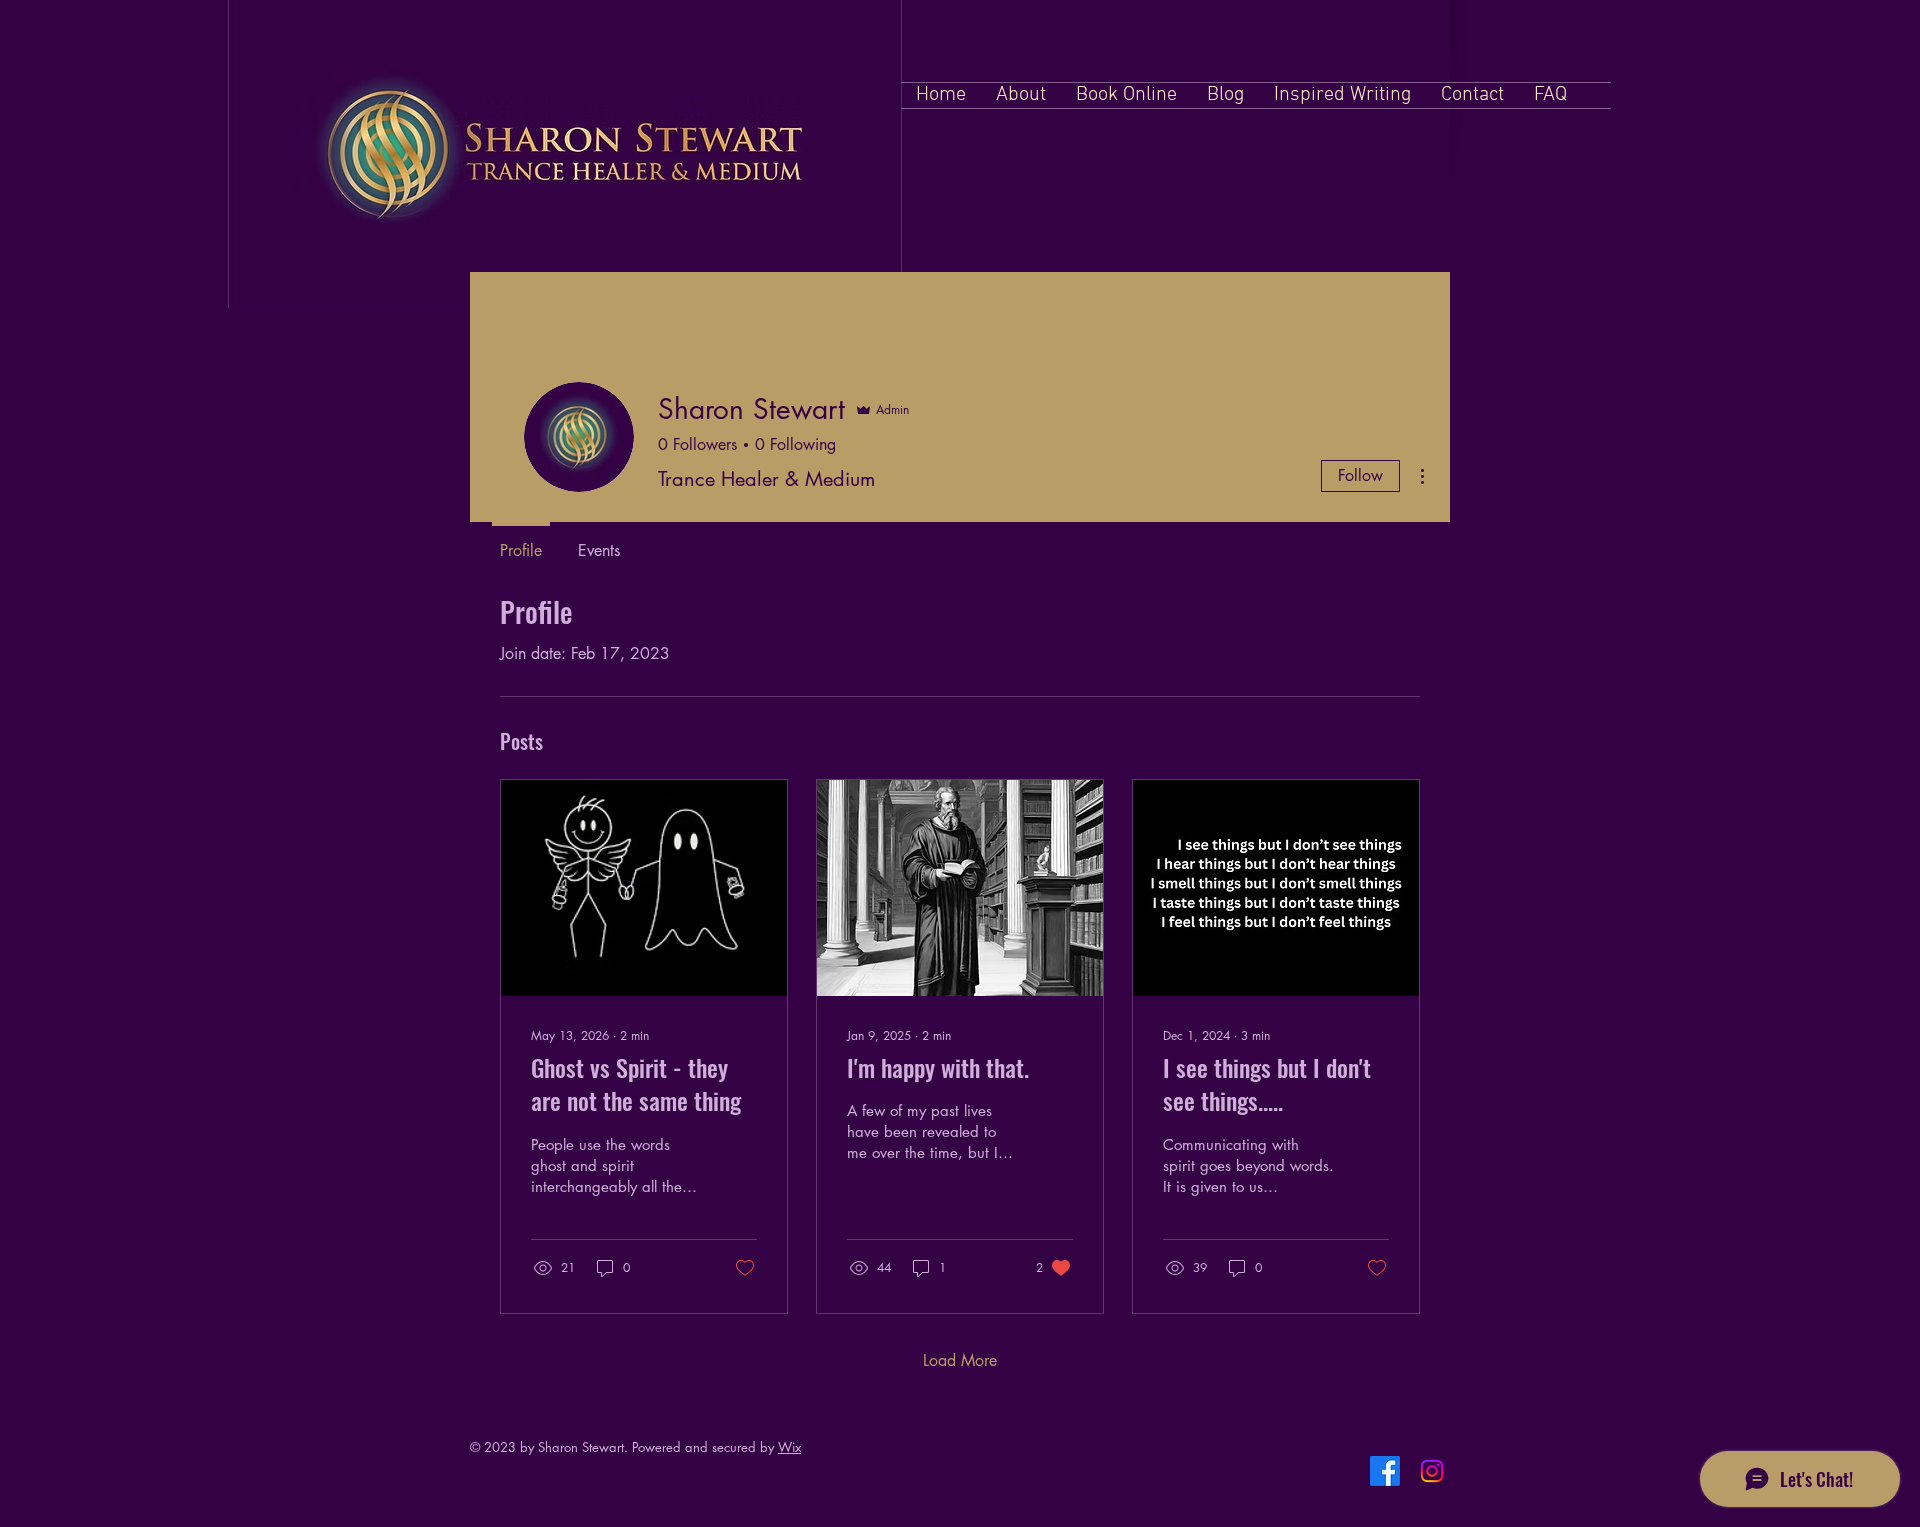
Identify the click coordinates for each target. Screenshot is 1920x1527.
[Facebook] (1385, 1471)
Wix (789, 1447)
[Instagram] (1432, 1471)
